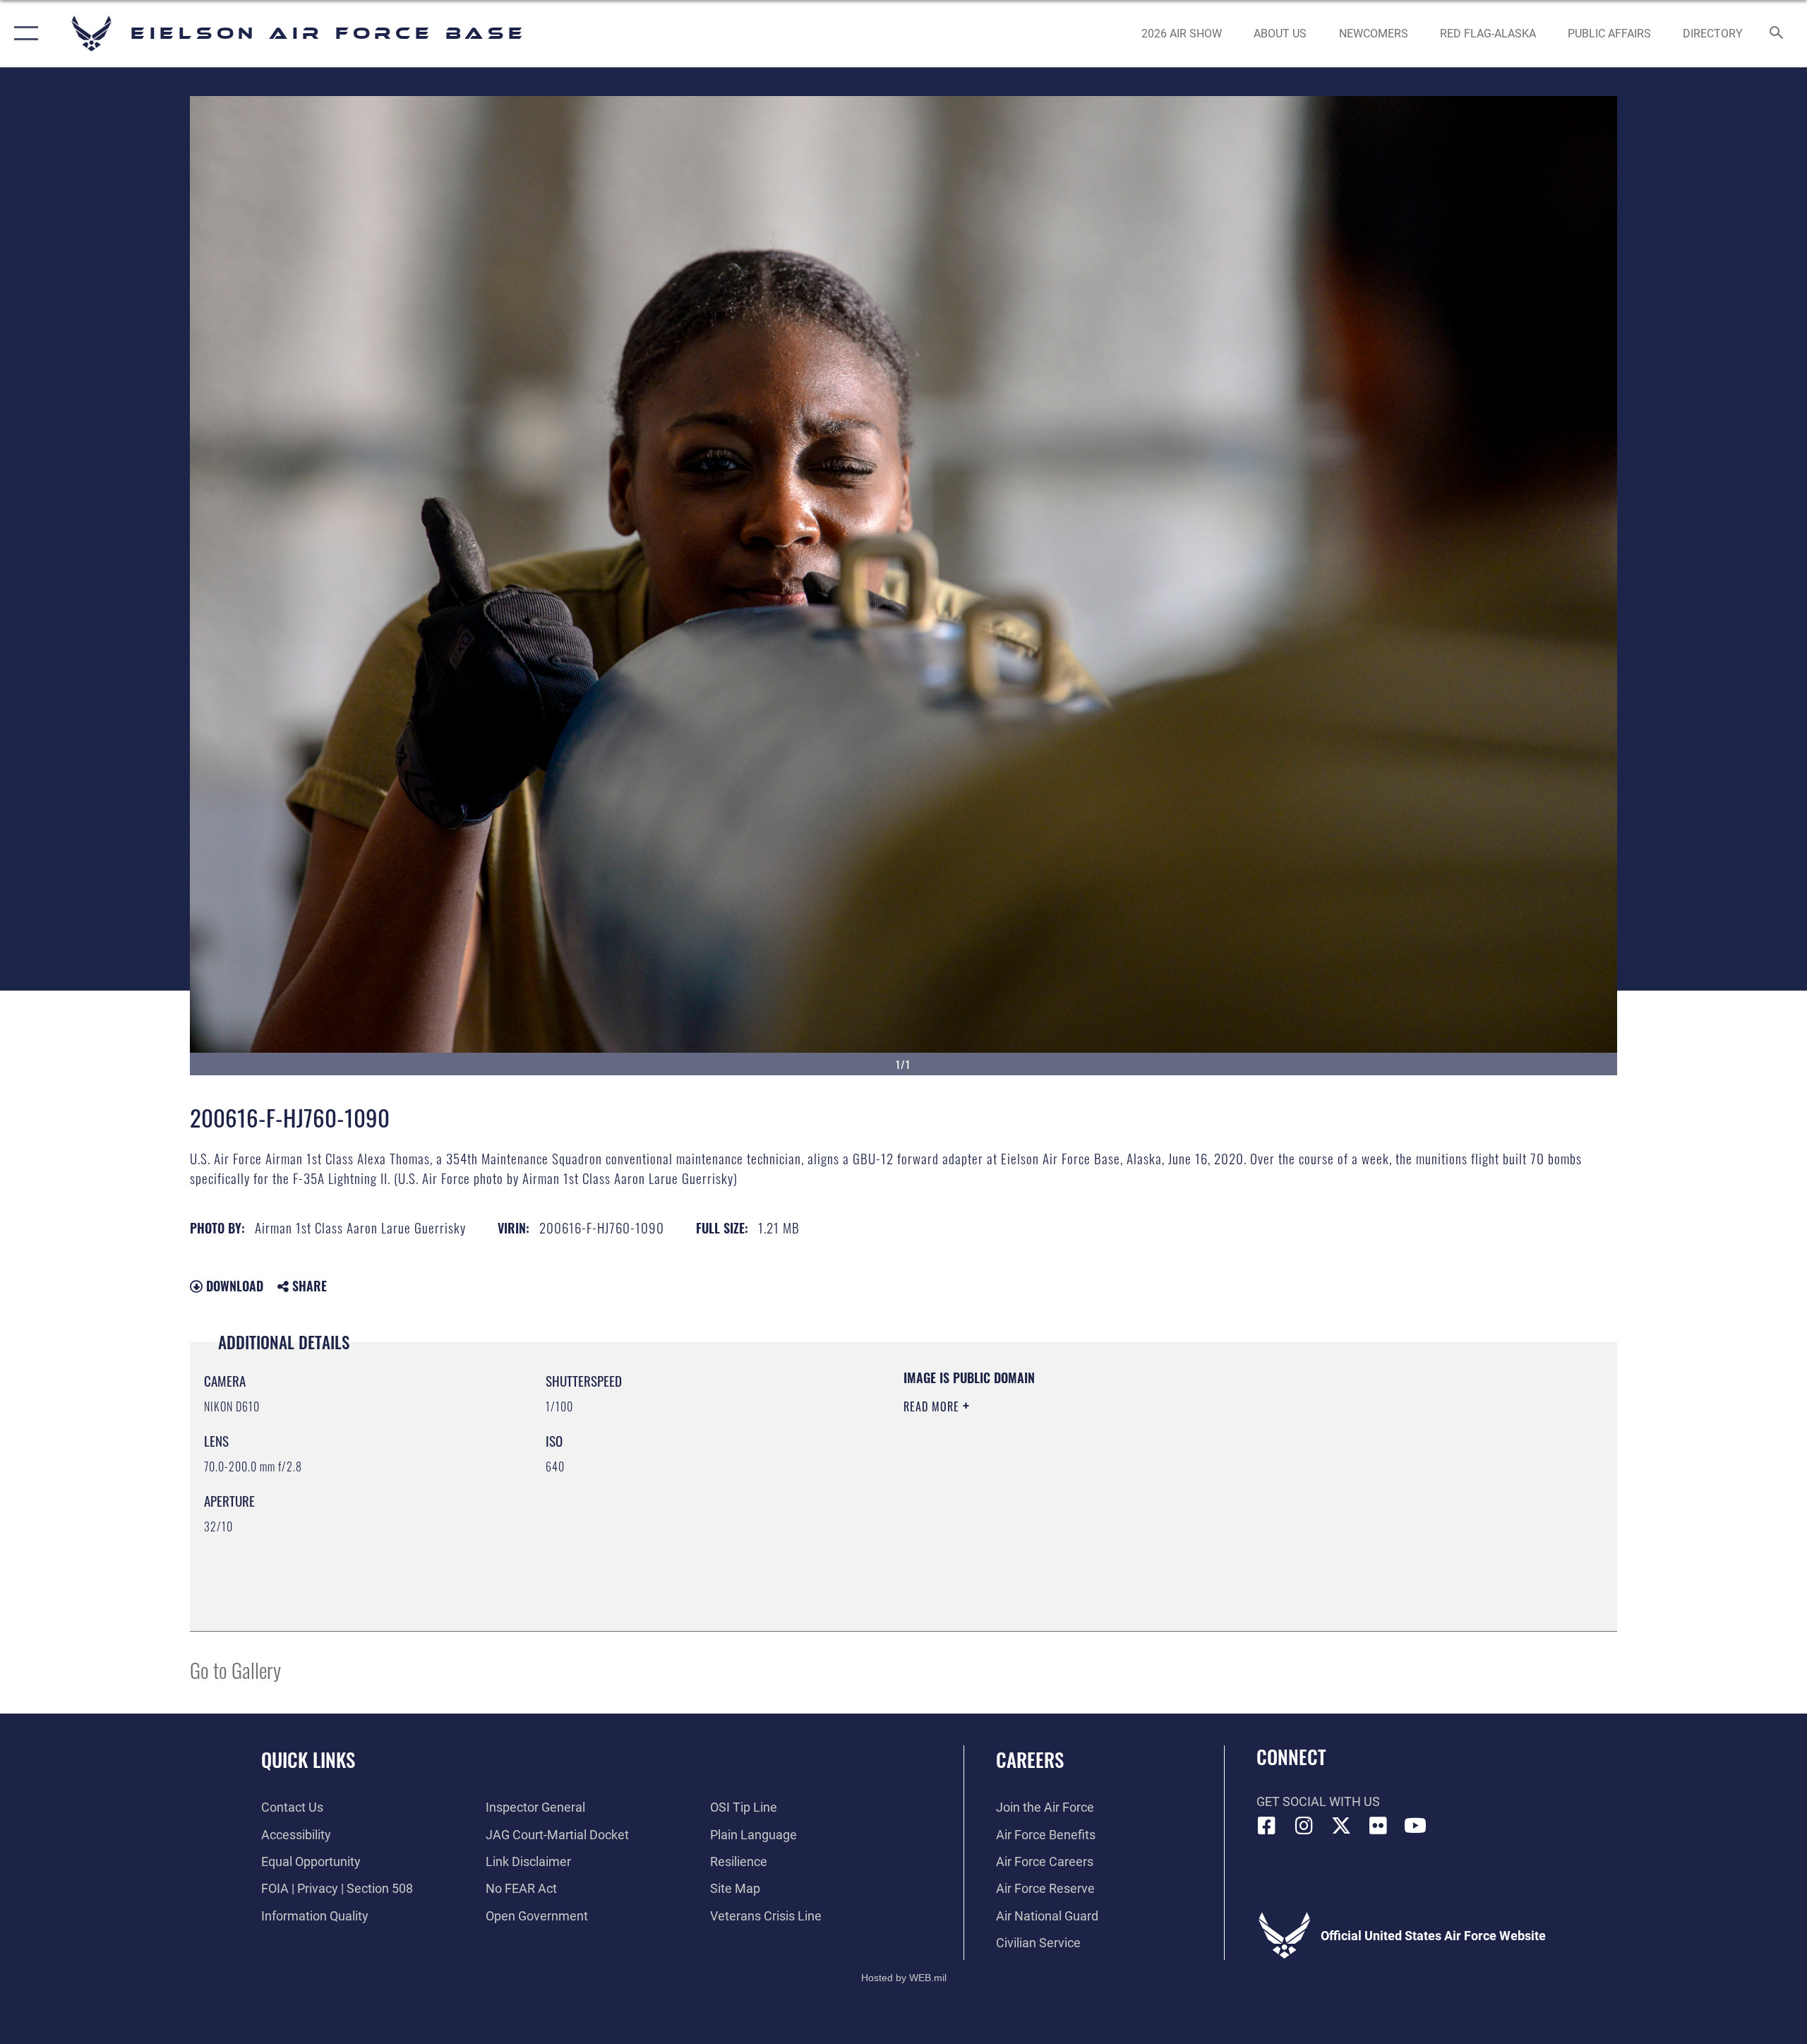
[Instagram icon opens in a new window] (1304, 1826)
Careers (1030, 1759)
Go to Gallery (235, 1669)
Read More (933, 1406)
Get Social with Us (1318, 1801)
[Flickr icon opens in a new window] (1378, 1826)
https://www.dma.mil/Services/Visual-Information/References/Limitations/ (1069, 1476)
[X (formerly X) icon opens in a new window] (1341, 1826)
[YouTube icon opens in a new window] (1415, 1826)
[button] (23, 34)
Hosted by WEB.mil (904, 1978)
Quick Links (308, 1759)
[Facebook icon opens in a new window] (1267, 1826)
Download (233, 1286)
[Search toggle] (1777, 34)
